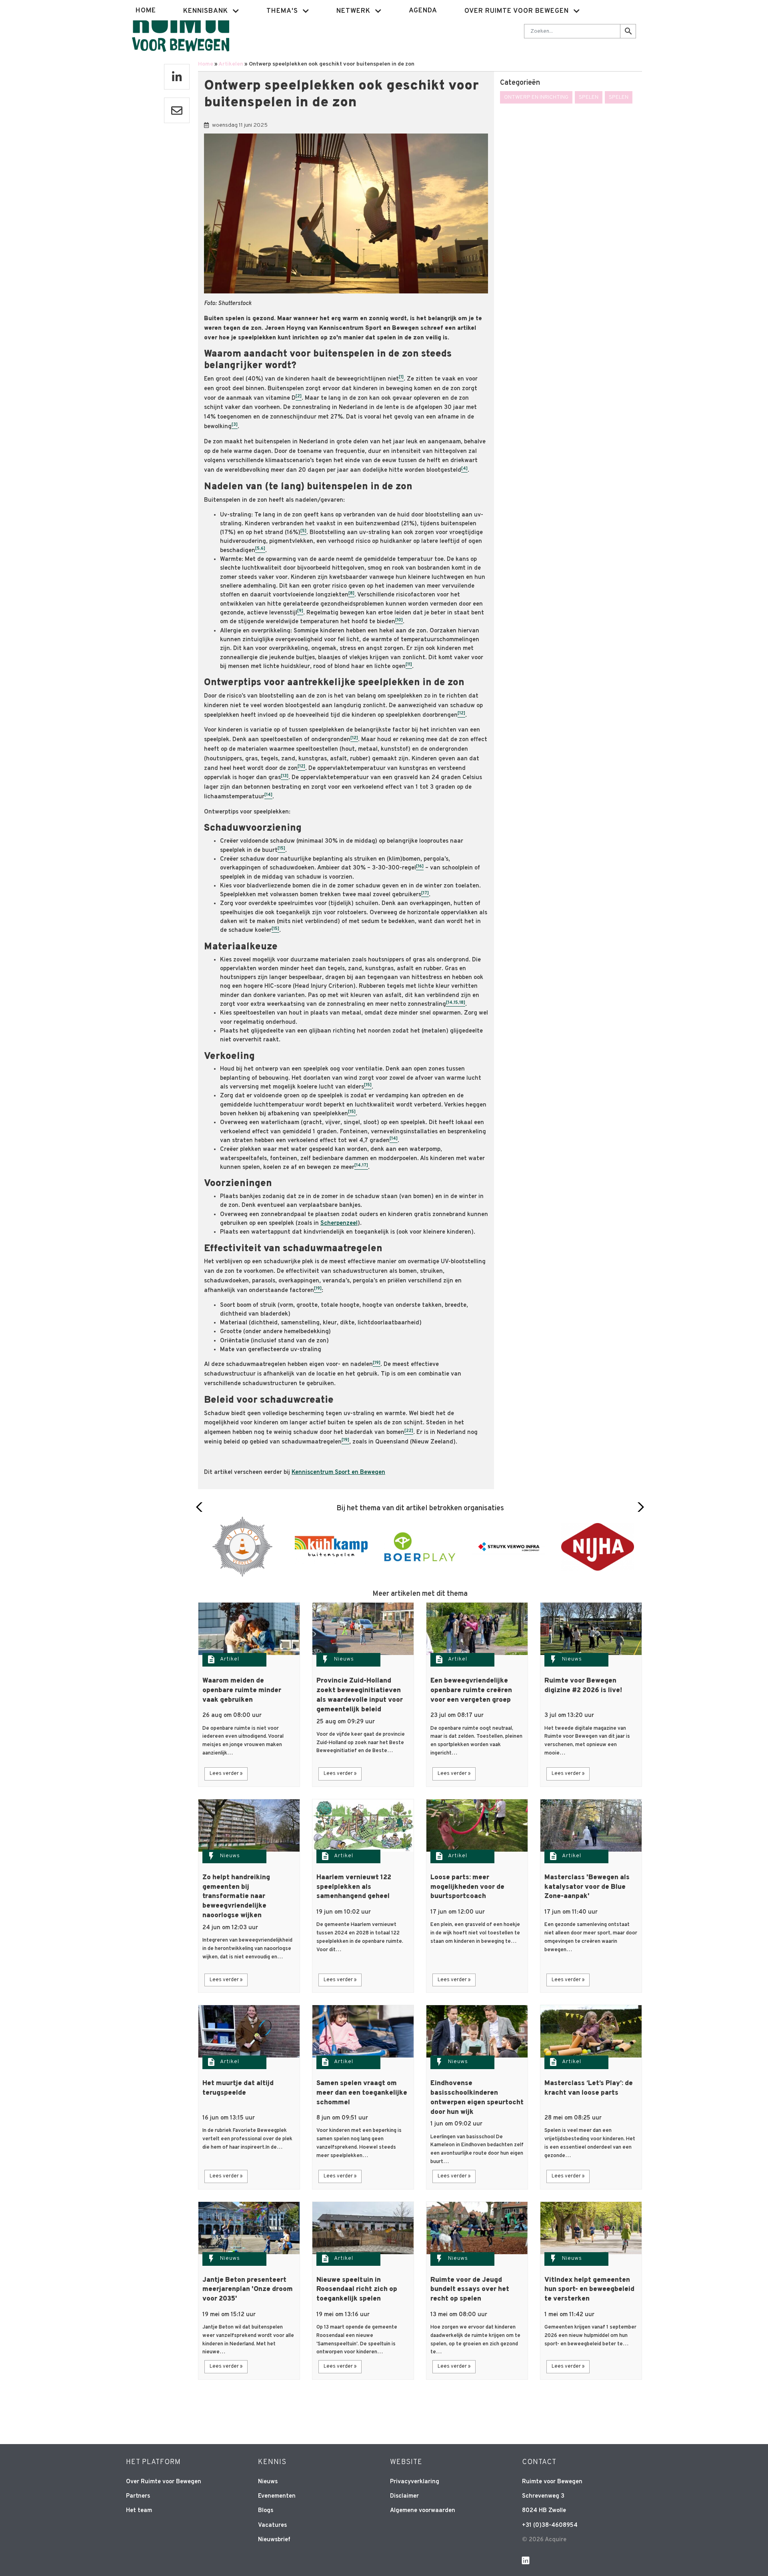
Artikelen (231, 64)
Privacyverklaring (415, 2482)
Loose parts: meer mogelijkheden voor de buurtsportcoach (467, 1887)
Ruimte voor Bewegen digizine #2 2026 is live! (583, 1686)
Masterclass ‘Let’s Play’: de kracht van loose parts (589, 2088)
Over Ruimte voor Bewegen (164, 2482)
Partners (138, 2496)
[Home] (181, 30)
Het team (139, 2511)
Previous (201, 1507)
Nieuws (344, 1659)
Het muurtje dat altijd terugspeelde (238, 2088)
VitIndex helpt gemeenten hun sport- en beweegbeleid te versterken (589, 2290)
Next (639, 1507)
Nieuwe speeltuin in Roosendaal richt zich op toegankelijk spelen (357, 2290)
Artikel (230, 1659)
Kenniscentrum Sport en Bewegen (338, 1472)
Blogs (266, 2511)
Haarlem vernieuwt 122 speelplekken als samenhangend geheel (354, 1887)
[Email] (177, 110)
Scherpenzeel (339, 1223)
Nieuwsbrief (274, 2540)
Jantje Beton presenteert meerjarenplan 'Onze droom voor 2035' (248, 2290)
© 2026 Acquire (544, 2540)
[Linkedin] (177, 77)
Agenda (423, 11)
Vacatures (272, 2525)
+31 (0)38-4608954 (550, 2525)
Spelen (589, 97)
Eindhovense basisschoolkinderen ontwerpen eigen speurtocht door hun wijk (477, 2098)
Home (146, 11)
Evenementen (277, 2496)
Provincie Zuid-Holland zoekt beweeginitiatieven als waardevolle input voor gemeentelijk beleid (360, 1695)
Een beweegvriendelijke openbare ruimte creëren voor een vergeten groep (471, 1691)
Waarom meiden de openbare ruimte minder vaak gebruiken (242, 1691)
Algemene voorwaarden (423, 2511)
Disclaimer (404, 2496)
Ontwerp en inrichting (536, 97)
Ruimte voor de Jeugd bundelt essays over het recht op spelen (470, 2290)
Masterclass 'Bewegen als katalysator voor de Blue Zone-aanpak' (587, 1887)
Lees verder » (226, 1774)
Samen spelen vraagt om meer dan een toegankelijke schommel (362, 2093)
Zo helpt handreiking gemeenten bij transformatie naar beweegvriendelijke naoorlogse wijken (236, 1897)
